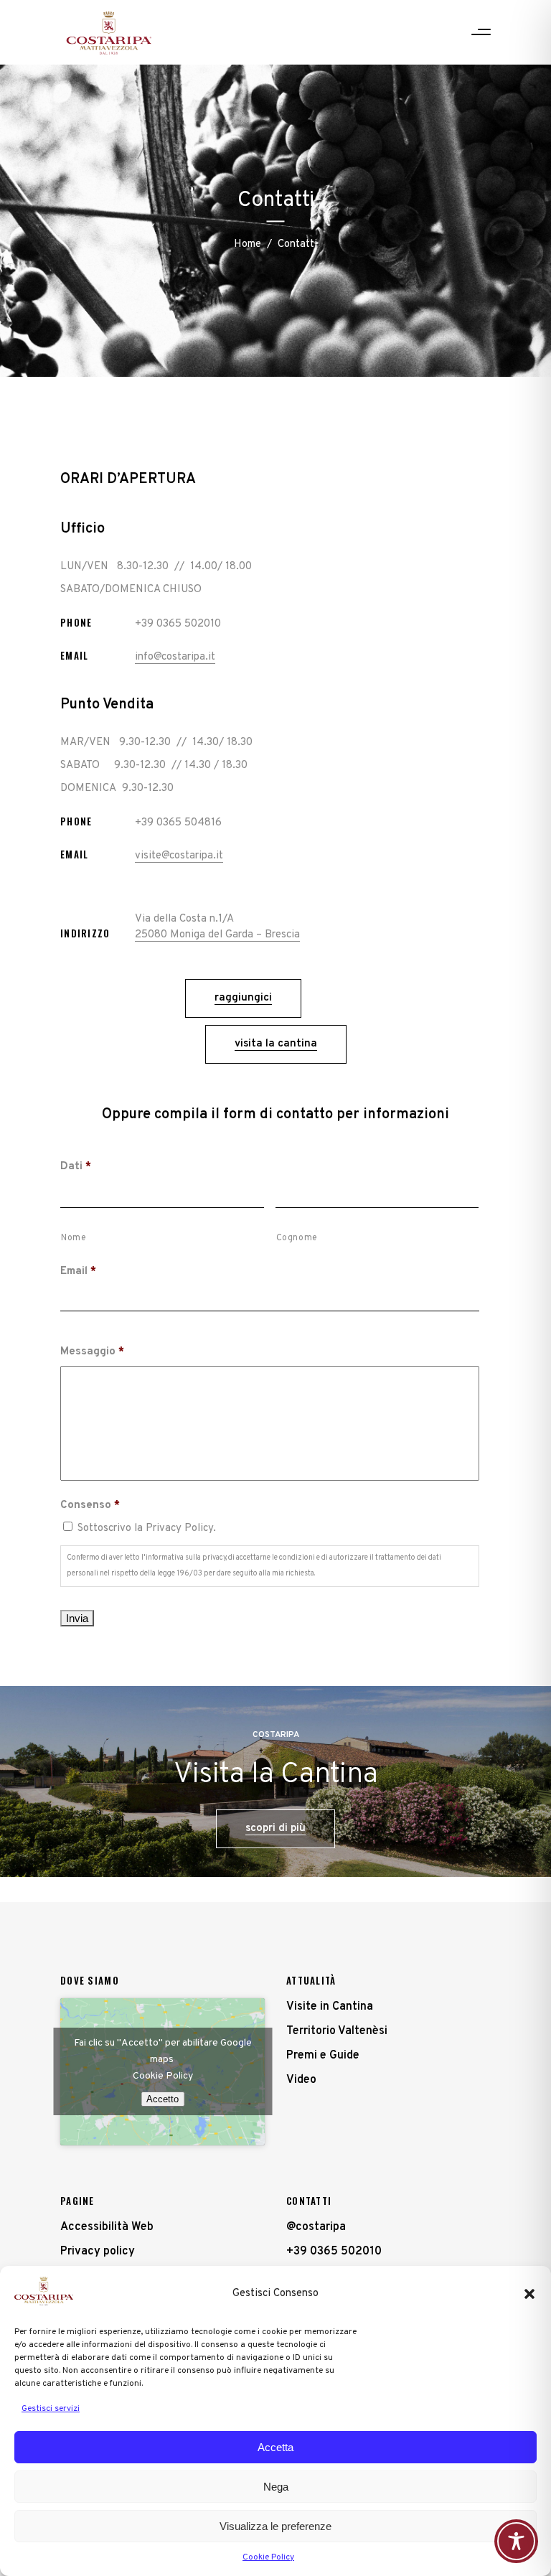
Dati (76, 1167)
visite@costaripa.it (179, 856)
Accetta (275, 2447)
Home (248, 245)
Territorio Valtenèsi (337, 2031)
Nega (276, 2487)
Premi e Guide (323, 2056)
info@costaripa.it (175, 657)
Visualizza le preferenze (275, 2526)
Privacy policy (98, 2252)
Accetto (163, 2099)
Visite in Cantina (330, 2007)
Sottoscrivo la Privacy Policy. (147, 1528)
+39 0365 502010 (334, 2252)
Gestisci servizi (51, 2409)
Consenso (90, 1505)
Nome (74, 1238)
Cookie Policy (268, 2557)
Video (301, 2080)
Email (78, 1271)
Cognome (297, 1238)
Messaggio (92, 1352)
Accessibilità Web (107, 2227)
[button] (529, 2294)
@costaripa (316, 2227)
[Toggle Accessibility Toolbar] (516, 2541)
